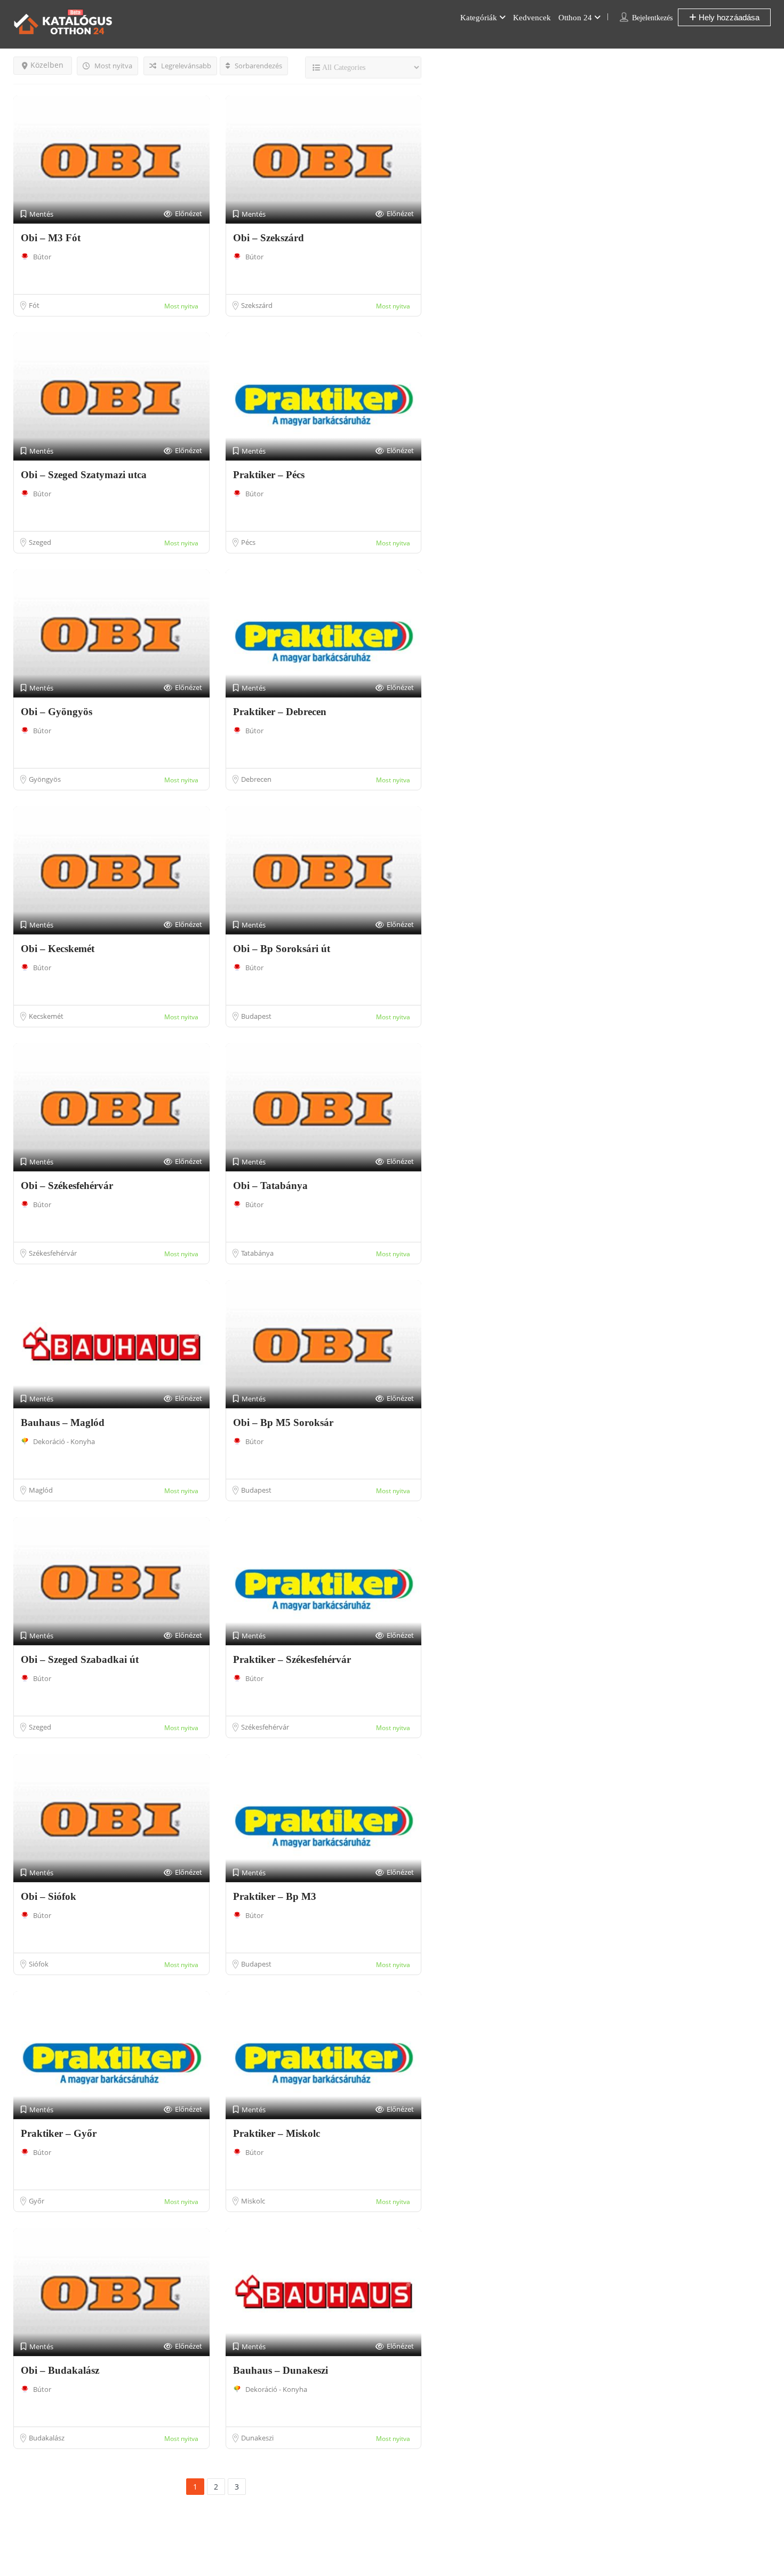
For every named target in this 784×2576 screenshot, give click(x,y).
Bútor (42, 257)
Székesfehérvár (53, 1253)
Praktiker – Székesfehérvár (292, 1659)
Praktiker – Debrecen (280, 712)
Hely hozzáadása (728, 17)
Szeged (40, 542)
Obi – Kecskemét (58, 949)
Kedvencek (532, 18)
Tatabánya (257, 1253)
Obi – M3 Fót (51, 238)
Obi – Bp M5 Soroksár (283, 1422)
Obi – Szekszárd (269, 238)
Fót (34, 305)
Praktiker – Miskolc (277, 2133)
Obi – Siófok (49, 1896)
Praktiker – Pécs (269, 475)
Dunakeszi (257, 2438)
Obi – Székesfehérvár (67, 1186)
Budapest (256, 1016)
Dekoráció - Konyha (64, 1441)
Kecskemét (46, 1016)
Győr (37, 2201)
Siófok (39, 1964)
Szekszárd (257, 305)
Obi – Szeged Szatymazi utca (84, 475)
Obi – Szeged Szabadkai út (80, 1659)
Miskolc (253, 2201)
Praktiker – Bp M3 (275, 1896)
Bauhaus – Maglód (63, 1422)
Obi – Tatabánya (270, 1186)
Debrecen (256, 779)
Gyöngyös (45, 779)
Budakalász (47, 2438)
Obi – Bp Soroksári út (282, 949)
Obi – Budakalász (60, 2370)
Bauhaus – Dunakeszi (281, 2370)
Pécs (248, 542)
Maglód (41, 1490)
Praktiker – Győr (59, 2133)
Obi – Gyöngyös (57, 712)
